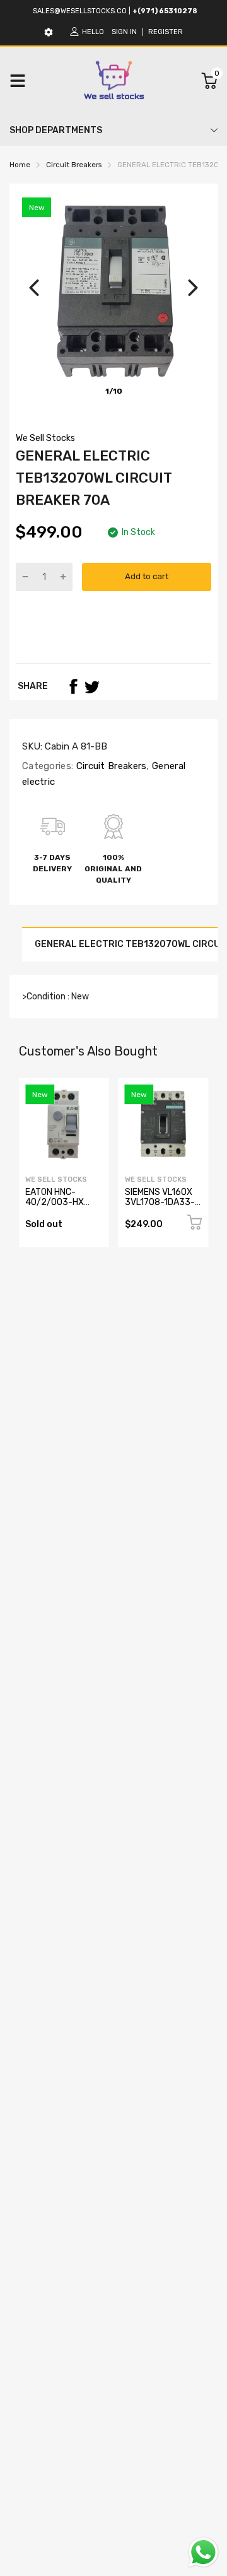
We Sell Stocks (45, 438)
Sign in (124, 32)
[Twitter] (92, 686)
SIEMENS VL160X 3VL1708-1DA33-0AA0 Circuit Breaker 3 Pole (160, 1207)
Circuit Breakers (110, 766)
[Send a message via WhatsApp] (203, 2552)
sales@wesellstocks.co (80, 11)
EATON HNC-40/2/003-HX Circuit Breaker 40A (55, 1207)
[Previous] (34, 288)
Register (166, 32)
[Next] (193, 288)
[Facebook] (73, 686)
